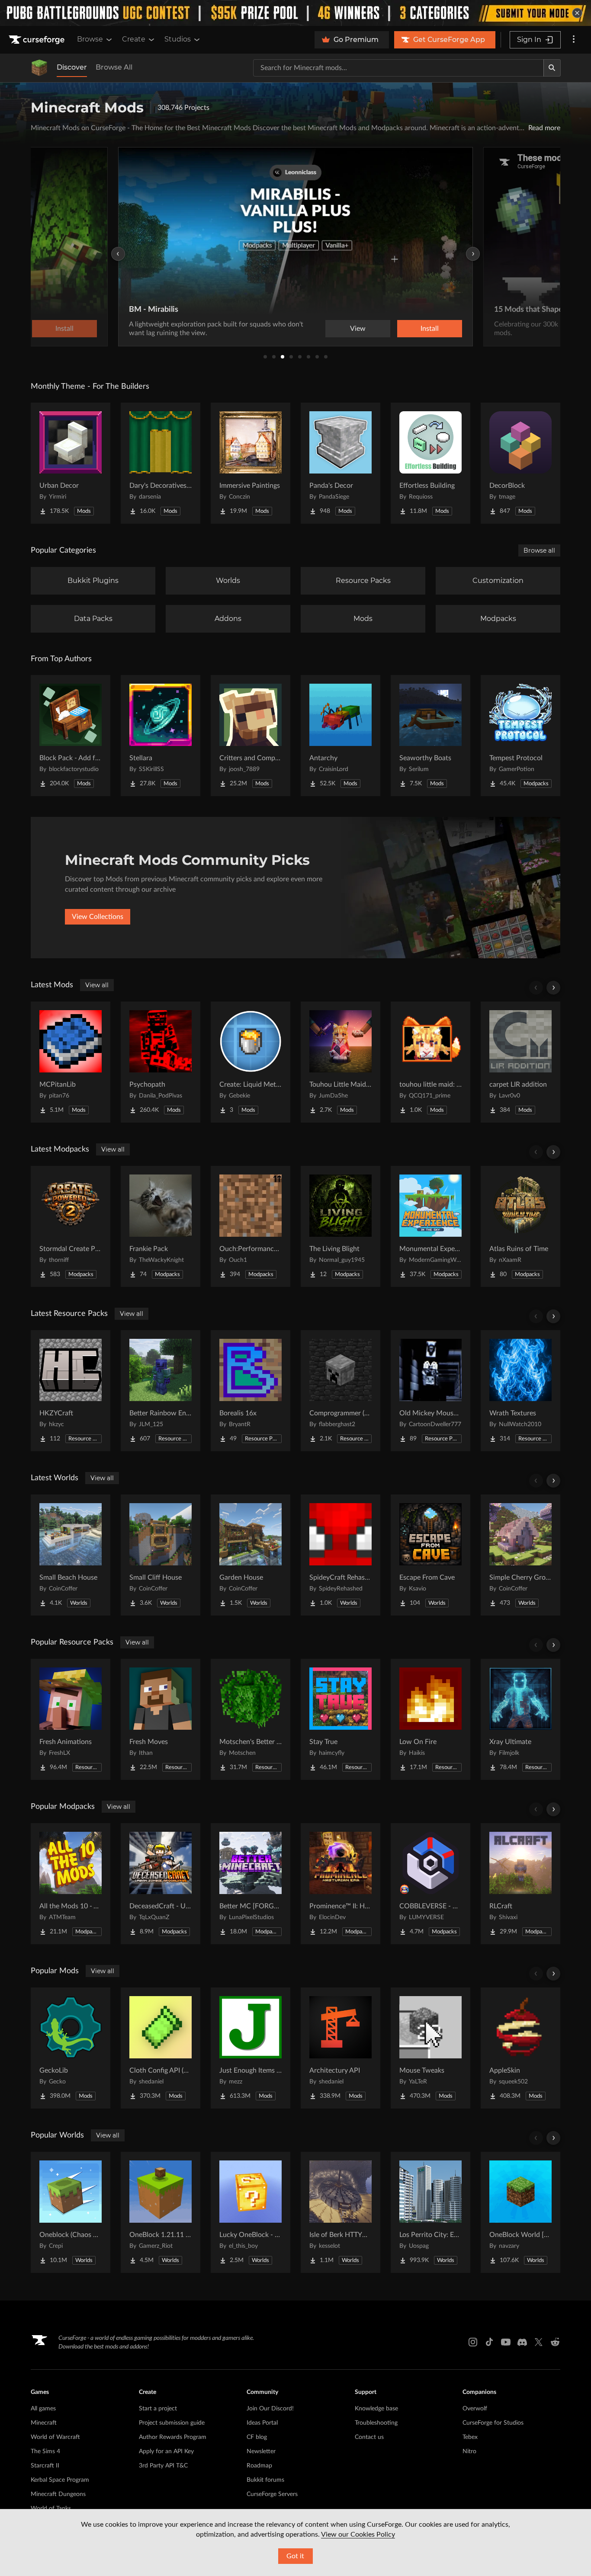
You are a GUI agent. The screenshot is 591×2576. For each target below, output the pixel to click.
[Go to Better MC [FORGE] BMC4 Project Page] (251, 1884)
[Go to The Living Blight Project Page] (340, 1226)
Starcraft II (45, 2466)
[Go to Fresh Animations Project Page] (71, 1719)
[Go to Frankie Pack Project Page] (161, 1226)
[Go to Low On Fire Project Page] (430, 1719)
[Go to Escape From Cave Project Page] (430, 1555)
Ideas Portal (262, 2423)
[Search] (552, 68)
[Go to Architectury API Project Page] (340, 2048)
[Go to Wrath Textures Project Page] (520, 1391)
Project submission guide (172, 2423)
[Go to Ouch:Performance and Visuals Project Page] (251, 1226)
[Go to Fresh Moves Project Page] (161, 1719)
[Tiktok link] (489, 2342)
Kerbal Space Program (60, 2480)
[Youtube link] (506, 2342)
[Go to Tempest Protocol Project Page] (520, 736)
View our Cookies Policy (358, 2534)
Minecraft (44, 2423)
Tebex (470, 2437)
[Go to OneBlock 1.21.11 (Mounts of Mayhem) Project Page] (161, 2212)
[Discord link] (522, 2342)
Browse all (539, 550)
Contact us (369, 2437)
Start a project (158, 2409)
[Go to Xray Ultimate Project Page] (520, 1719)
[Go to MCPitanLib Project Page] (71, 1062)
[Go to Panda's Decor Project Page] (340, 463)
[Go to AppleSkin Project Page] (520, 2048)
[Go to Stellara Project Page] (161, 736)
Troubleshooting (376, 2423)
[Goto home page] (38, 40)
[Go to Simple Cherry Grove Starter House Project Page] (520, 1555)
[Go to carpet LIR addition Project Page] (520, 1062)
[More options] (574, 40)
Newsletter (261, 2451)
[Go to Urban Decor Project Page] (71, 463)
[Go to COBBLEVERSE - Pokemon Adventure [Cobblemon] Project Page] (430, 1884)
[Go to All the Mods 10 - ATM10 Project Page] (71, 1884)
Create (134, 39)
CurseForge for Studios (493, 2423)
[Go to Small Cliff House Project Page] (161, 1555)
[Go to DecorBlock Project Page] (520, 463)
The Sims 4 (45, 2451)
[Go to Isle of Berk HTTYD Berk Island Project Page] (340, 2212)
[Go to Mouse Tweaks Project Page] (430, 2048)
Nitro (469, 2451)
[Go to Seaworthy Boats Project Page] (430, 736)
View (358, 329)
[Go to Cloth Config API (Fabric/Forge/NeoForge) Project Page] (161, 2048)
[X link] (539, 2342)
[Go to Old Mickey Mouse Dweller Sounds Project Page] (430, 1391)
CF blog (257, 2437)
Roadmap (259, 2466)
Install (430, 329)
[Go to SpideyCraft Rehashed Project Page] (340, 1555)
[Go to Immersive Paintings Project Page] (251, 463)
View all (97, 985)
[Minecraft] (39, 68)
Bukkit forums (265, 2480)
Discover (72, 67)
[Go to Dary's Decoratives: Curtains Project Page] (161, 463)
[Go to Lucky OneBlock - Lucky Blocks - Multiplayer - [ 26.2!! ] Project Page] (251, 2212)
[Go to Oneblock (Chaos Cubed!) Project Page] (71, 2212)
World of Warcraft (55, 2437)
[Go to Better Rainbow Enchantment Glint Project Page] (161, 1391)
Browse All (114, 67)
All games (43, 2409)
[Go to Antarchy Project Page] (340, 736)
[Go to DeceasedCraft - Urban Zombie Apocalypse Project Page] (161, 1884)
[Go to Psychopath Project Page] (161, 1062)
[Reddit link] (555, 2342)
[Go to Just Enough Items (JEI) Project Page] (251, 2048)
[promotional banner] (295, 13)
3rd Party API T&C (163, 2466)
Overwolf (475, 2409)
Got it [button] (295, 2556)
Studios (178, 39)
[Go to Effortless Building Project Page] (430, 463)
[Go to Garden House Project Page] (251, 1555)
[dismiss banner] (577, 13)
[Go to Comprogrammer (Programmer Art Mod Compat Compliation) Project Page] (340, 1391)
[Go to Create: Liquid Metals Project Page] (251, 1062)
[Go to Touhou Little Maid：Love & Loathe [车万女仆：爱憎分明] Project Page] (340, 1062)
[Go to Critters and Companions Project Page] (251, 736)
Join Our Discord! (270, 2409)
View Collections (98, 917)
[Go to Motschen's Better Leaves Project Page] (251, 1719)
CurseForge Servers (272, 2494)
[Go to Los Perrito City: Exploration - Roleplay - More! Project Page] (430, 2212)
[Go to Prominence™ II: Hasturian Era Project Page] (340, 1884)
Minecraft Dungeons (58, 2494)
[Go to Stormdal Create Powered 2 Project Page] (71, 1226)
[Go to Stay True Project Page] (340, 1719)
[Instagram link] (473, 2342)
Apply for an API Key (166, 2451)
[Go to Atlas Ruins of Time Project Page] (520, 1226)
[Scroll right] (553, 988)
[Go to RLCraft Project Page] (520, 1884)
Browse (90, 39)
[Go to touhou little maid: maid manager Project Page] (430, 1062)
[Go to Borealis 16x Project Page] (251, 1391)
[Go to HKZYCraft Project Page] (71, 1391)
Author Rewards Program (173, 2437)
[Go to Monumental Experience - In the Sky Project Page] (430, 1226)
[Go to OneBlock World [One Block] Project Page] (520, 2212)
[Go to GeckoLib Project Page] (71, 2048)
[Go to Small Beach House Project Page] (71, 1555)
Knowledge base (376, 2409)
